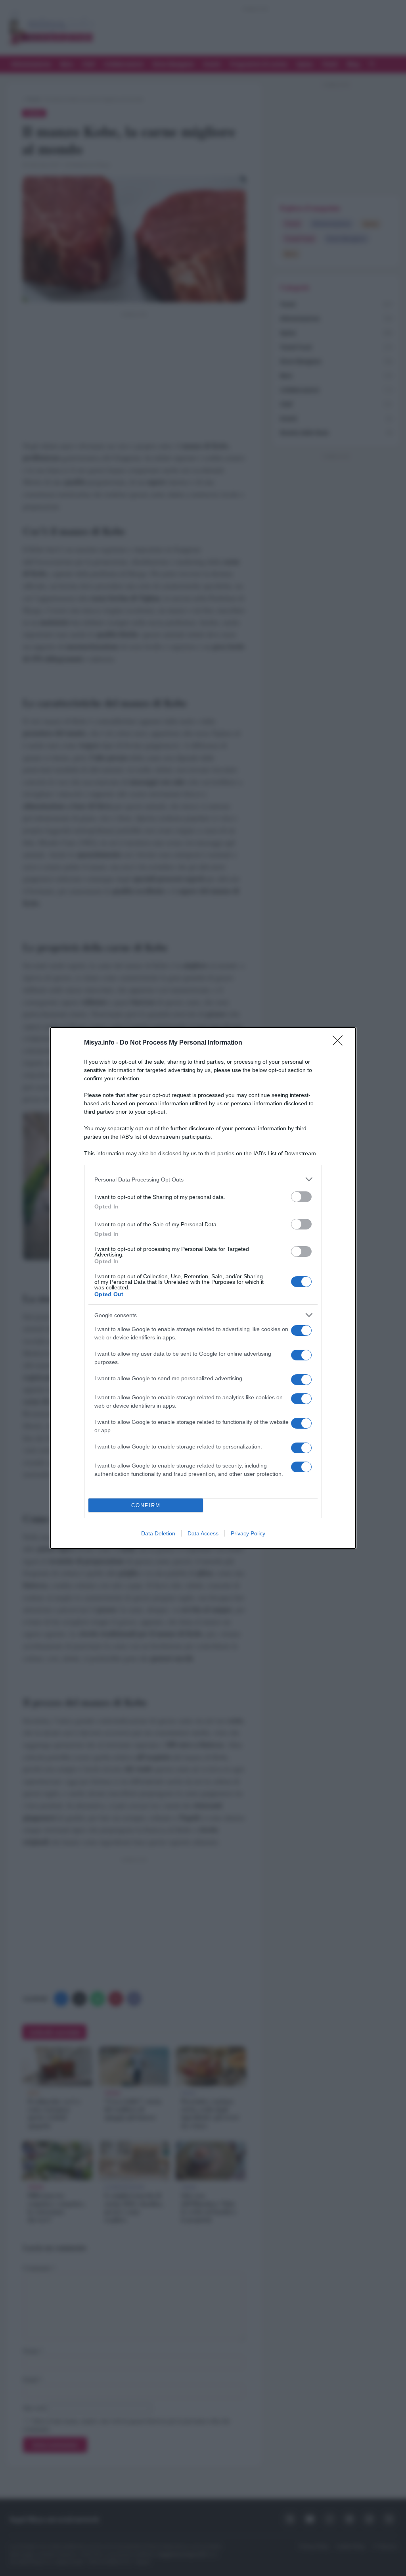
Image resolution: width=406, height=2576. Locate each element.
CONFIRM (146, 1505)
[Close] (340, 1043)
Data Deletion (158, 1533)
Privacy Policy (248, 1533)
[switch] (301, 1197)
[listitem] (203, 1179)
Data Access (203, 1533)
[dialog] (203, 1288)
